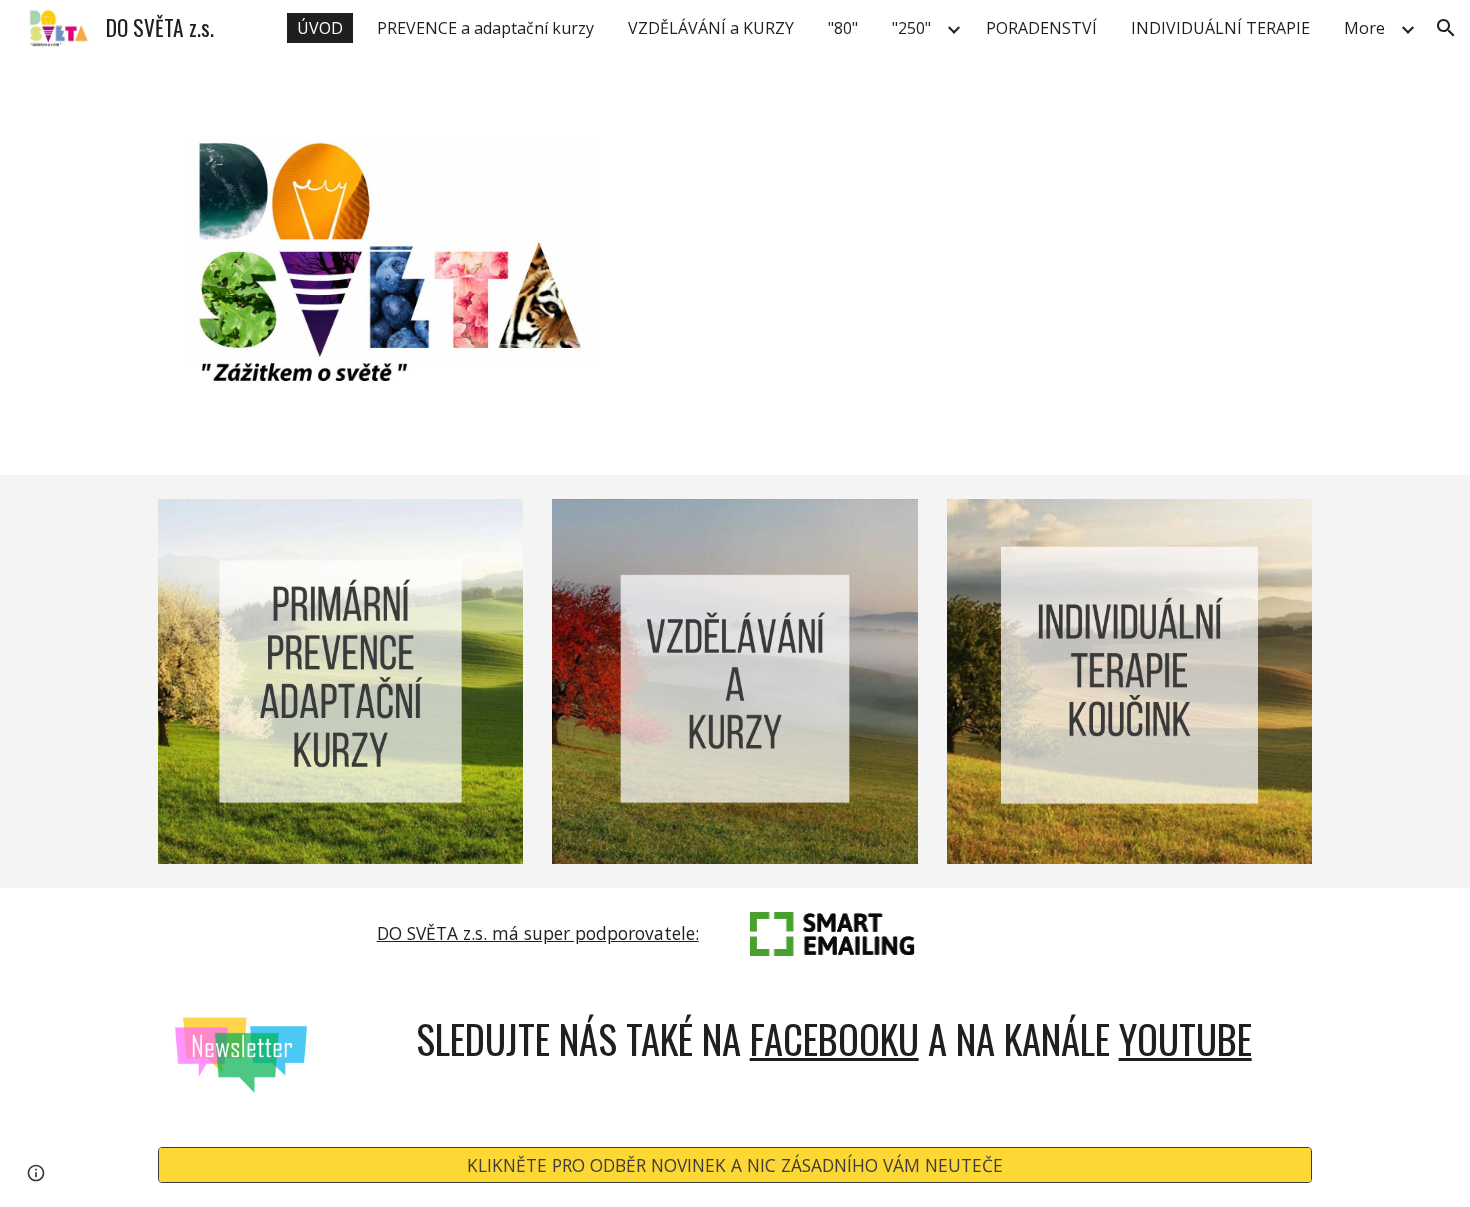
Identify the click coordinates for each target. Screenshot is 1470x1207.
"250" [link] (911, 28)
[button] (1446, 28)
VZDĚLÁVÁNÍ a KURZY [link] (711, 28)
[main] (537, 934)
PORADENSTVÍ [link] (1041, 28)
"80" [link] (843, 28)
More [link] (1364, 28)
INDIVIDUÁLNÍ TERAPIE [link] (1220, 28)
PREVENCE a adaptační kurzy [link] (485, 28)
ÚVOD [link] (320, 28)
